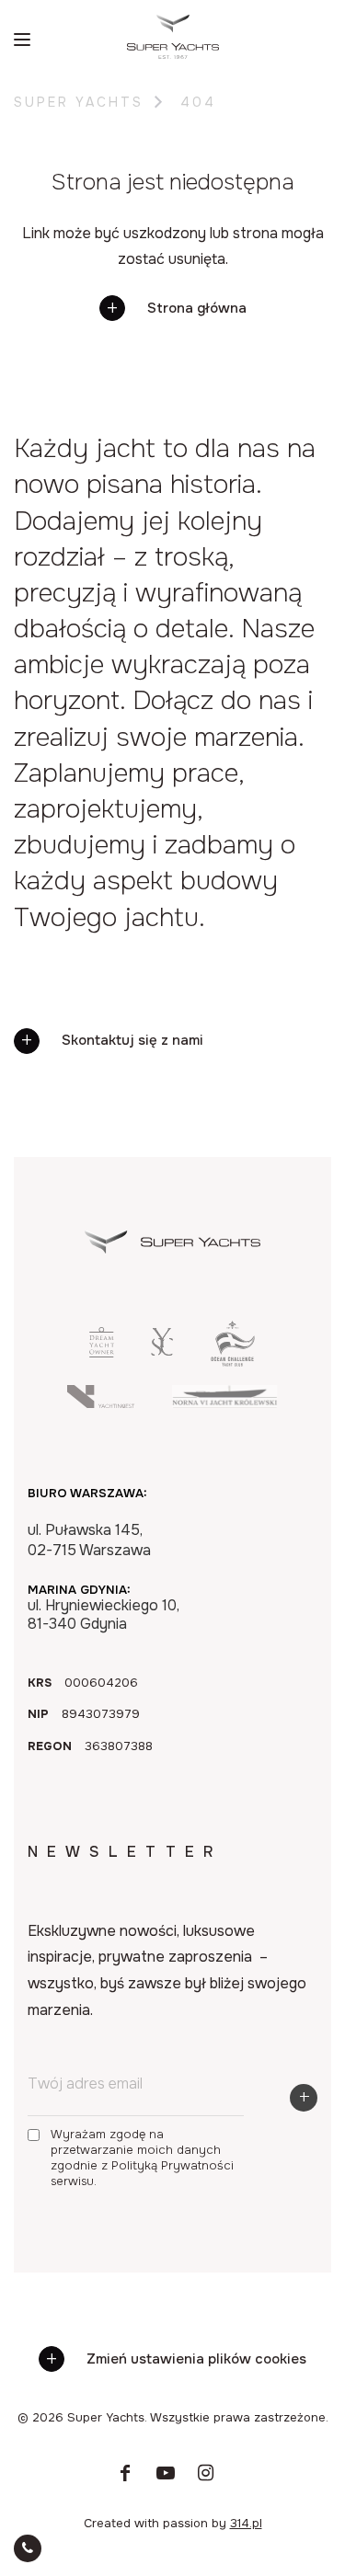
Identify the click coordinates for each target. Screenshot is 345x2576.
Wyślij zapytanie (128, 2135)
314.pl (246, 2523)
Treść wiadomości (78, 1936)
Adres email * (62, 1874)
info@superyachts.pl (184, 2212)
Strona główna (197, 308)
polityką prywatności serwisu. (167, 2021)
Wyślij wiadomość (132, 2087)
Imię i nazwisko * (73, 1751)
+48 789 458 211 (185, 2175)
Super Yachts (79, 102)
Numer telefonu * (74, 1813)
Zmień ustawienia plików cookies (196, 2359)
